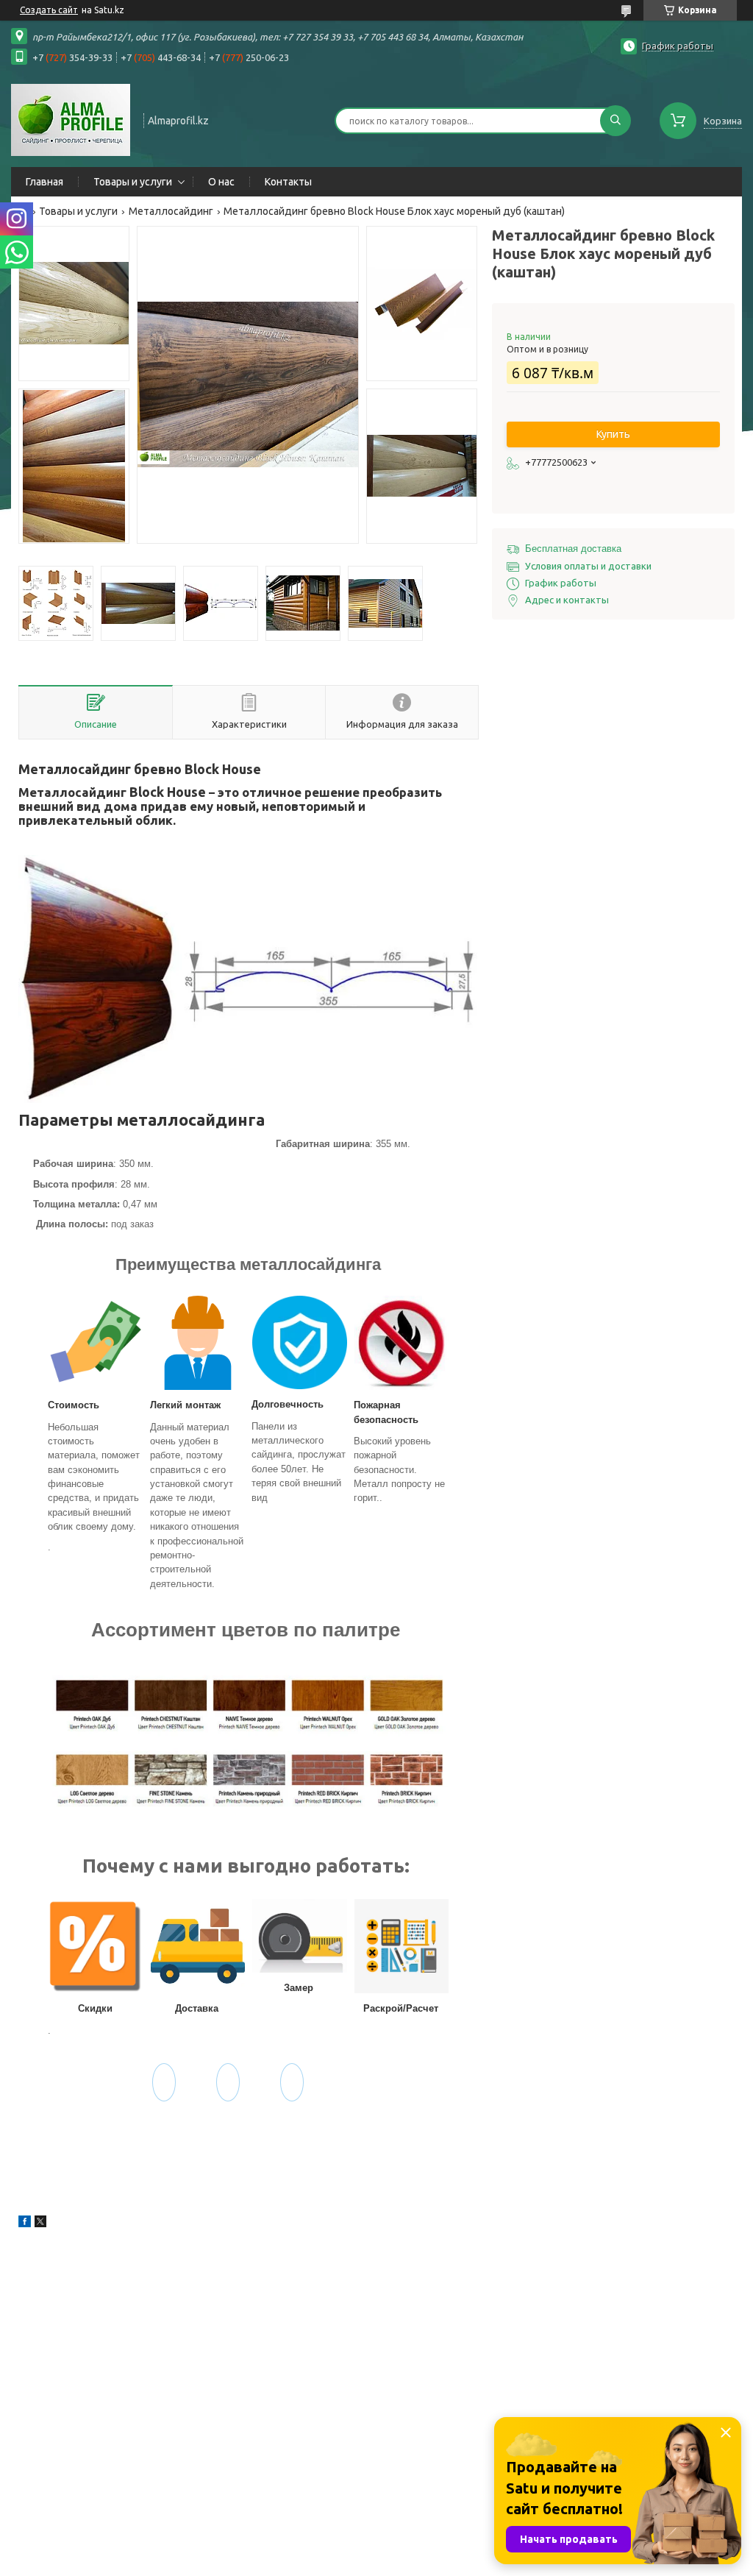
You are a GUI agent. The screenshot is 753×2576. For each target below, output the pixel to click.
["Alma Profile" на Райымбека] (71, 119)
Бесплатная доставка (573, 549)
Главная (44, 182)
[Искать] (615, 121)
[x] (40, 2224)
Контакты (288, 182)
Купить (613, 434)
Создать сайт (49, 10)
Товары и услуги (133, 182)
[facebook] (25, 2224)
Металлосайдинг (171, 211)
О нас (221, 182)
